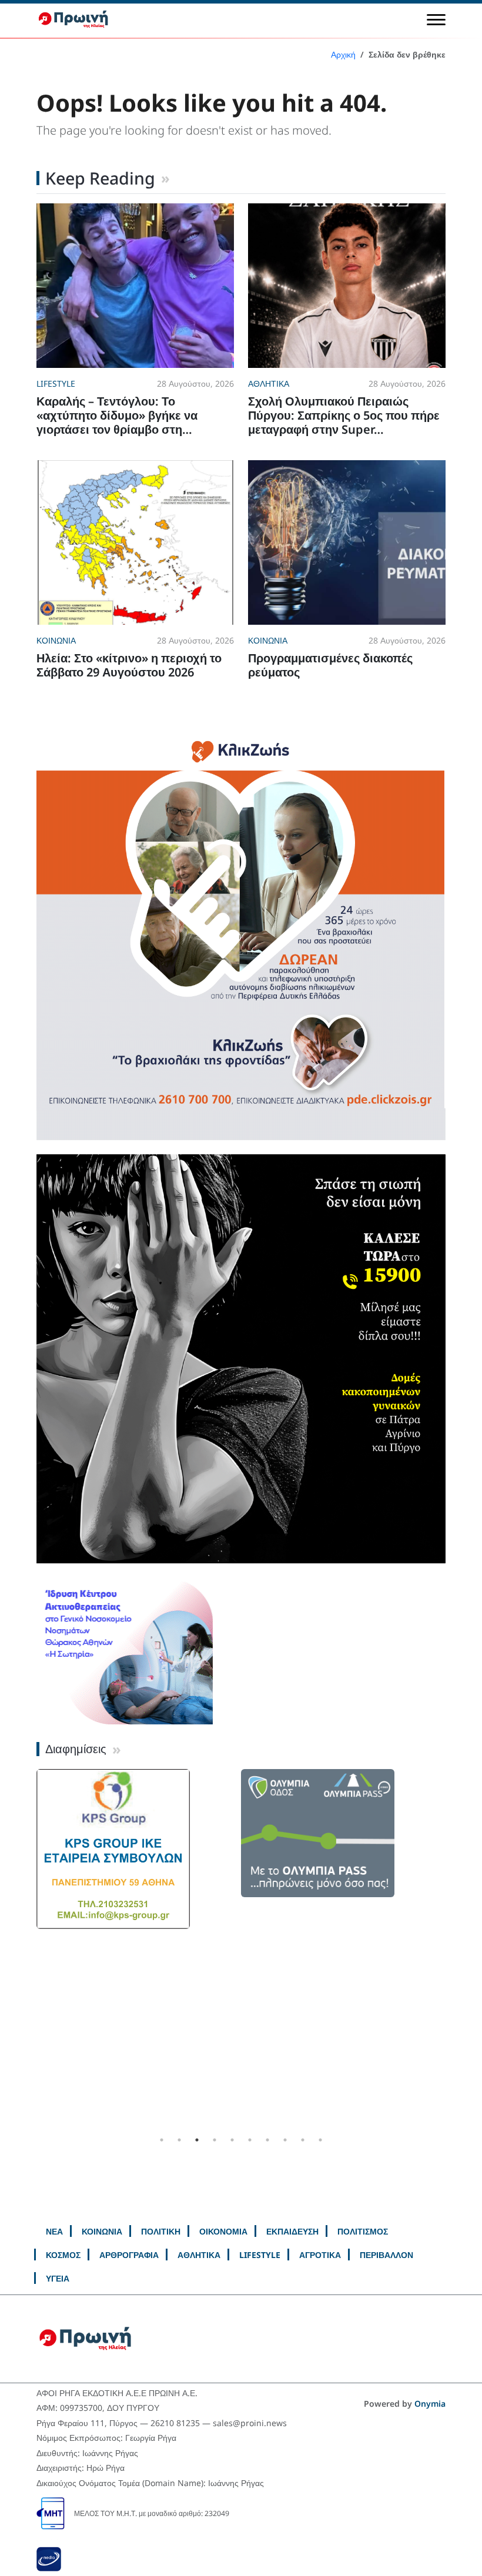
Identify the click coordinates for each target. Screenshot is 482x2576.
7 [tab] (267, 2140)
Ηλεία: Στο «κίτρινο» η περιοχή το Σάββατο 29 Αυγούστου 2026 (129, 665)
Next (454, 1950)
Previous (28, 1950)
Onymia (430, 2404)
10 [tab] (320, 2140)
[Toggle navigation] (436, 19)
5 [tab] (232, 2140)
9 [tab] (303, 2140)
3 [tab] (197, 2140)
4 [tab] (215, 2140)
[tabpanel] (343, 1861)
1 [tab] (162, 2140)
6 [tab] (250, 2140)
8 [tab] (285, 2140)
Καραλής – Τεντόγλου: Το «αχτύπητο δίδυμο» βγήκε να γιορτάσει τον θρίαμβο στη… (117, 415)
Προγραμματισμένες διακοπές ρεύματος (330, 665)
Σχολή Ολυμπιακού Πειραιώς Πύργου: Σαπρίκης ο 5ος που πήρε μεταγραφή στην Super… (344, 415)
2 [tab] (179, 2140)
